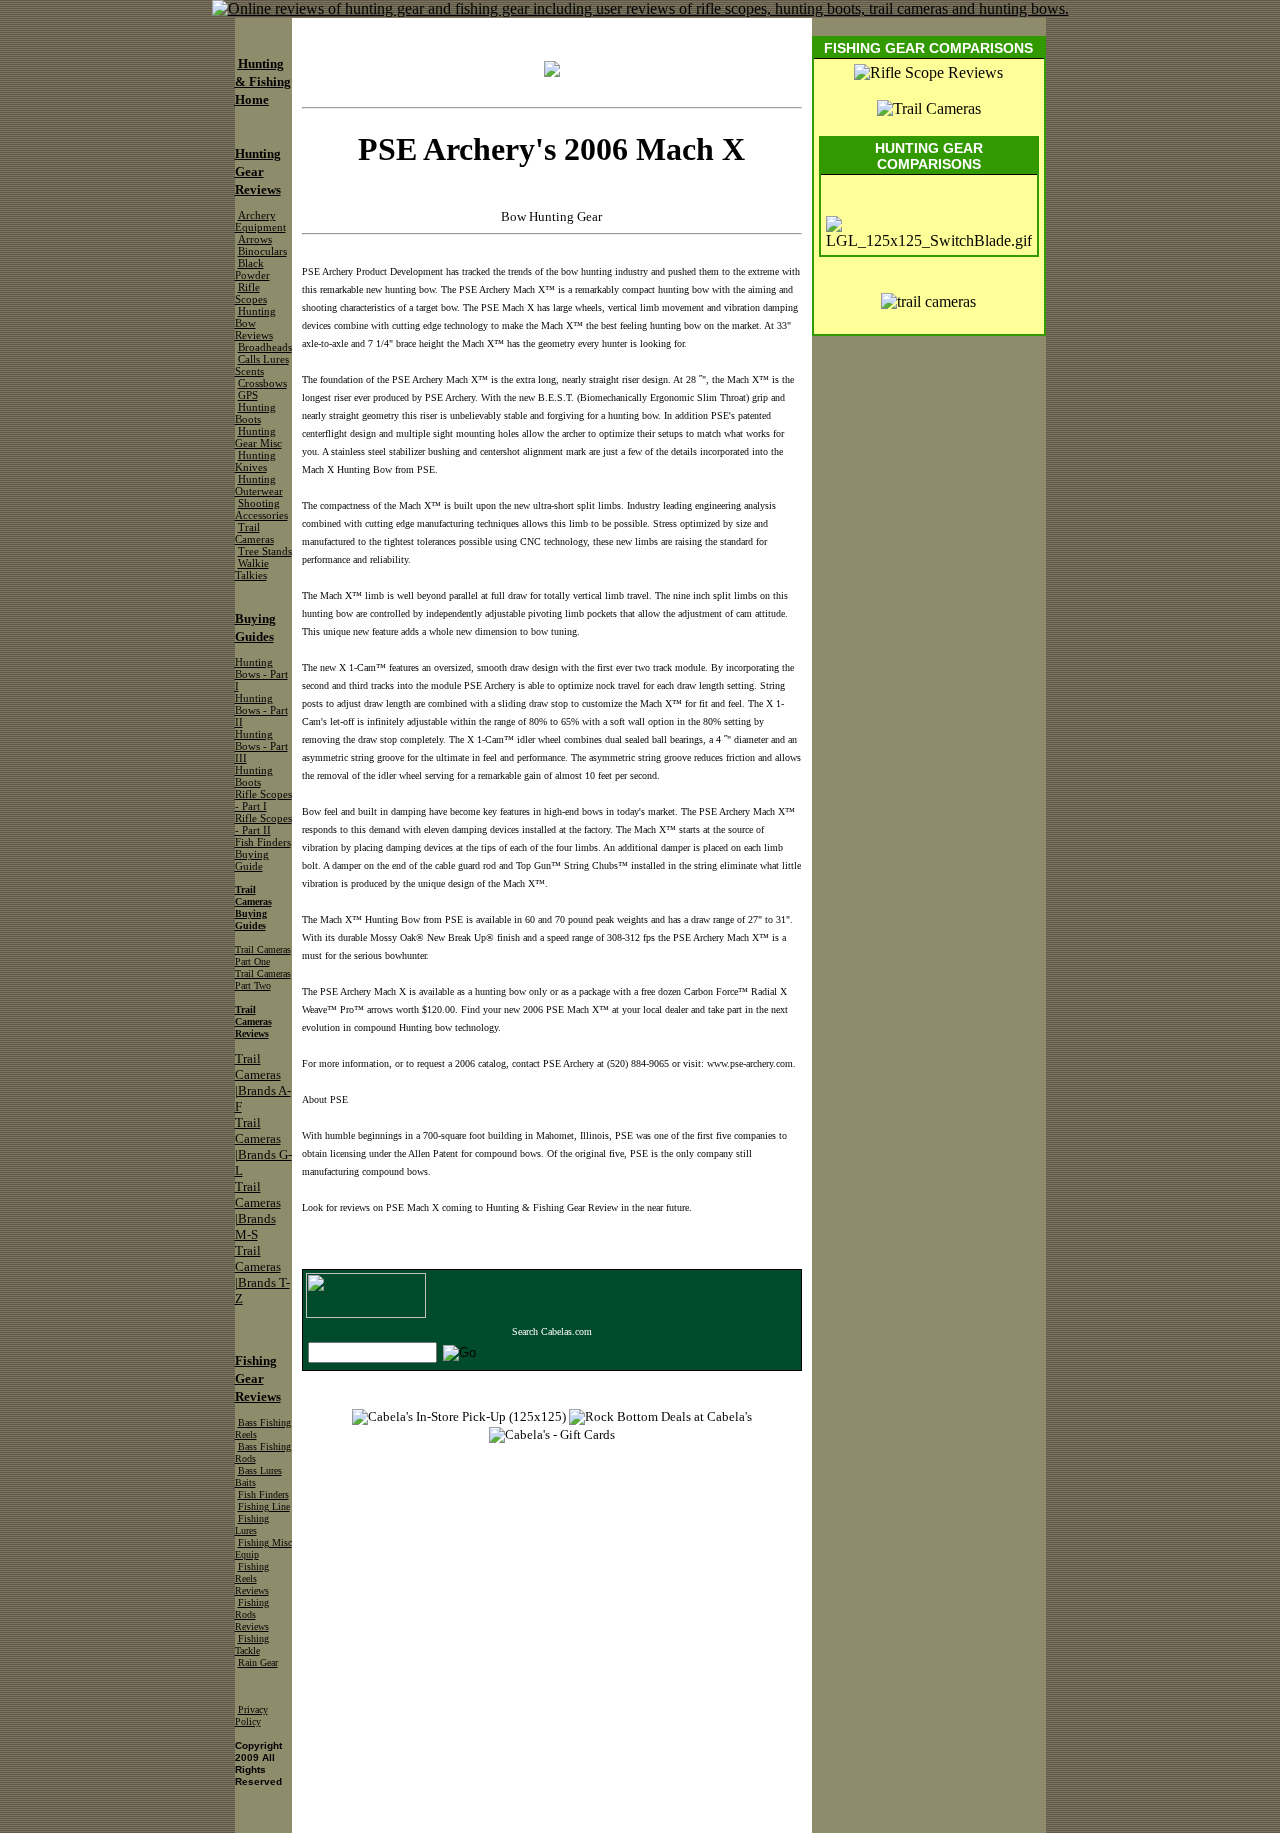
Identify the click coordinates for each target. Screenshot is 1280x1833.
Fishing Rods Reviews (252, 1614)
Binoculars (262, 251)
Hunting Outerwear (259, 485)
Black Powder (252, 269)
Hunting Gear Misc (258, 437)
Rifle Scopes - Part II (263, 824)
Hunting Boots (255, 413)
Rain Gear (258, 1662)
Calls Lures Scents (262, 365)
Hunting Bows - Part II (261, 710)
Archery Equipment (260, 221)
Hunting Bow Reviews (255, 323)
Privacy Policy (251, 1715)
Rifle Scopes (251, 293)
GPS (248, 395)
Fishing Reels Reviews (252, 1578)
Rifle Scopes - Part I (263, 800)
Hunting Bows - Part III (261, 746)
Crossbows (262, 383)
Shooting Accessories (261, 509)
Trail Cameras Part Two (263, 979)
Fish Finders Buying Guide (263, 854)
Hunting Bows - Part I (261, 674)
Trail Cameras (254, 533)
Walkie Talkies (252, 569)
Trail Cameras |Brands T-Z (262, 1274)
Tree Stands (265, 551)
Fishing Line (264, 1506)
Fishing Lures (252, 1524)
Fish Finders (263, 1494)
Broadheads (265, 347)
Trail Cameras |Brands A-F (263, 1082)
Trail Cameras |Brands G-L (263, 1146)
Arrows (255, 239)
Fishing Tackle (252, 1644)
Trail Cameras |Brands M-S (258, 1210)
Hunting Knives (255, 461)
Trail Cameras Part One (263, 955)
